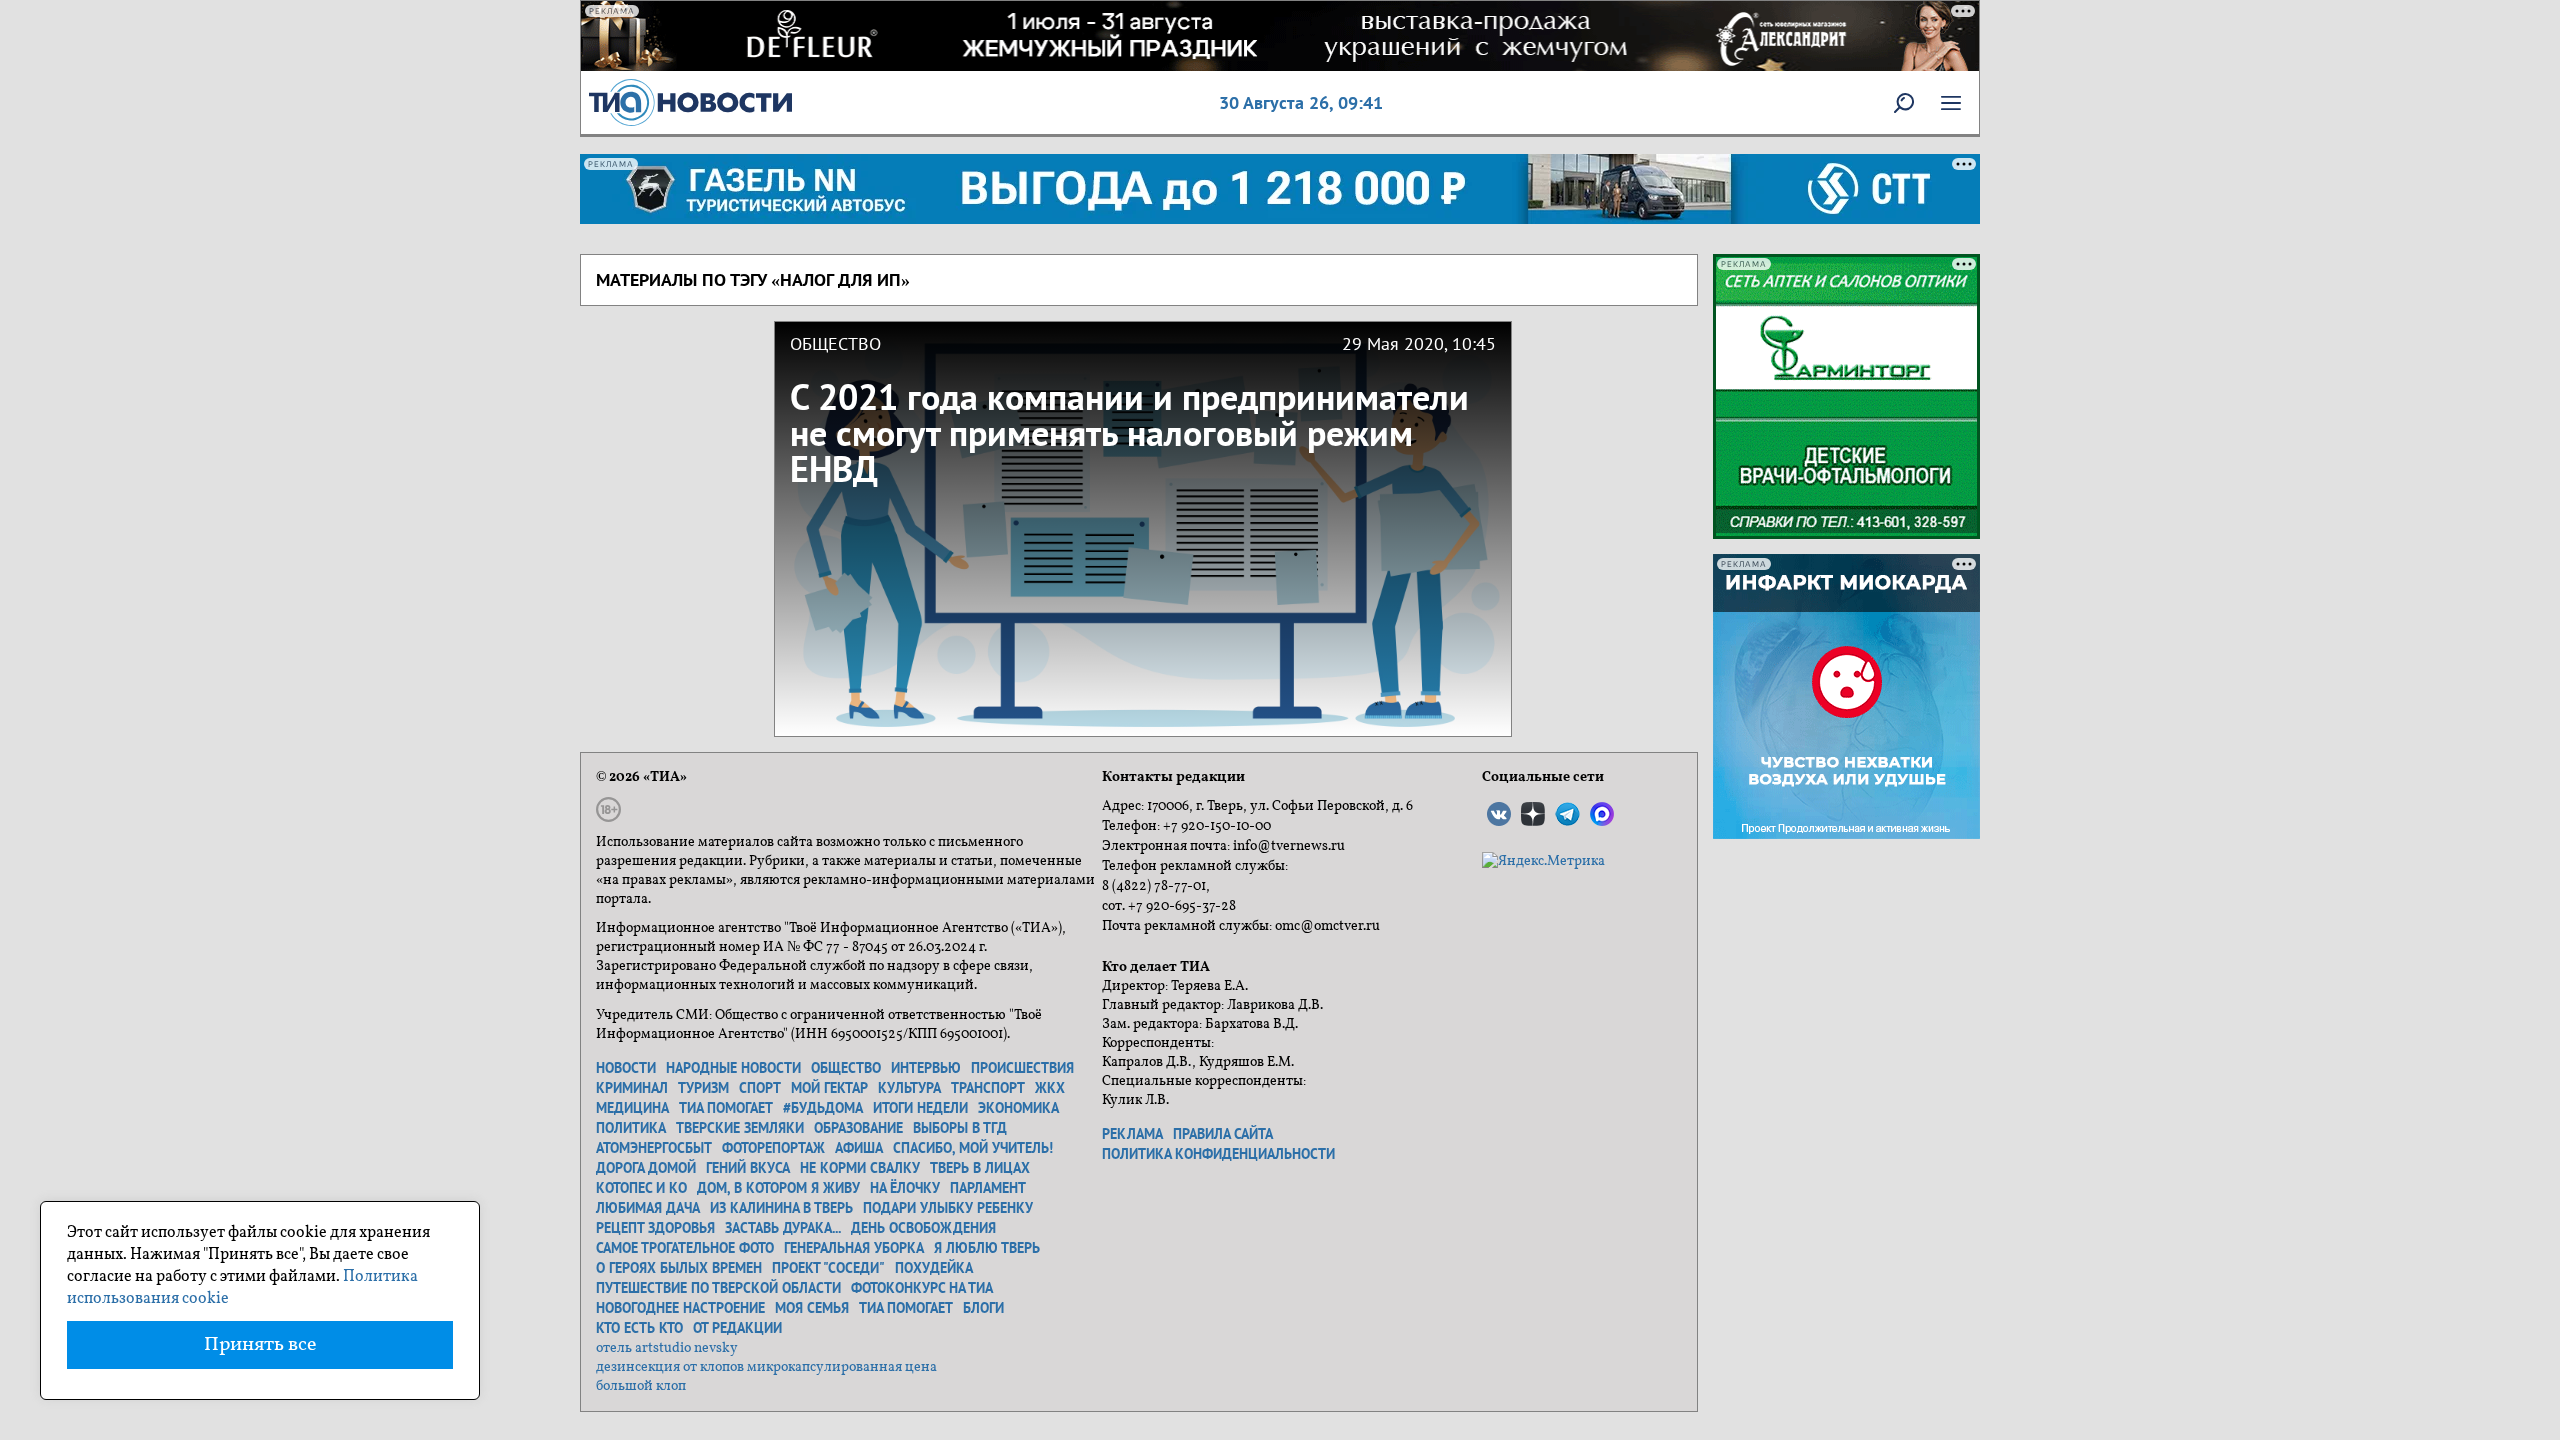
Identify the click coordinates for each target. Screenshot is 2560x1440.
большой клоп (641, 1386)
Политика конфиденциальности (1218, 1154)
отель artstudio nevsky (667, 1348)
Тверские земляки (740, 1128)
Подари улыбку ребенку (948, 1208)
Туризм (703, 1088)
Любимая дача (648, 1208)
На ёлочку (905, 1188)
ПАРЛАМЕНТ (988, 1188)
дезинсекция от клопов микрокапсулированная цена (766, 1367)
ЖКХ (1050, 1088)
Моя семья (812, 1308)
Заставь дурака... (783, 1228)
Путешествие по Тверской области (718, 1288)
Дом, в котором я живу (778, 1188)
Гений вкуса (748, 1168)
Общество (846, 1068)
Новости (626, 1068)
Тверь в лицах (980, 1168)
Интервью (926, 1068)
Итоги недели (920, 1108)
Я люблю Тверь (987, 1248)
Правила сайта (1223, 1134)
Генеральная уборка (854, 1248)
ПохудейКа (934, 1268)
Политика (631, 1128)
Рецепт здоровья (655, 1228)
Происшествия (1022, 1068)
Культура (909, 1088)
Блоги (983, 1308)
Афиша (859, 1148)
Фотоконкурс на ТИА (922, 1288)
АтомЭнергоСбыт (654, 1148)
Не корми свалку (860, 1168)
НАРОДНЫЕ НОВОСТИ (733, 1068)
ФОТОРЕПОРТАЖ (773, 1148)
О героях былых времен (679, 1268)
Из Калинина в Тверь (781, 1208)
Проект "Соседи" (828, 1268)
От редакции (737, 1328)
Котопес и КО (641, 1188)
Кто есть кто (639, 1328)
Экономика (1018, 1108)
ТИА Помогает (906, 1308)
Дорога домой (646, 1168)
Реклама (1132, 1134)
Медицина (632, 1108)
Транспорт (988, 1088)
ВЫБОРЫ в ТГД (960, 1128)
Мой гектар (829, 1088)
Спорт (760, 1088)
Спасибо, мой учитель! (973, 1148)
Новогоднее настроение (680, 1308)
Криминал (632, 1088)
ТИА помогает (726, 1108)
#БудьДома (823, 1108)
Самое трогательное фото (685, 1248)
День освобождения (923, 1228)
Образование (858, 1128)
